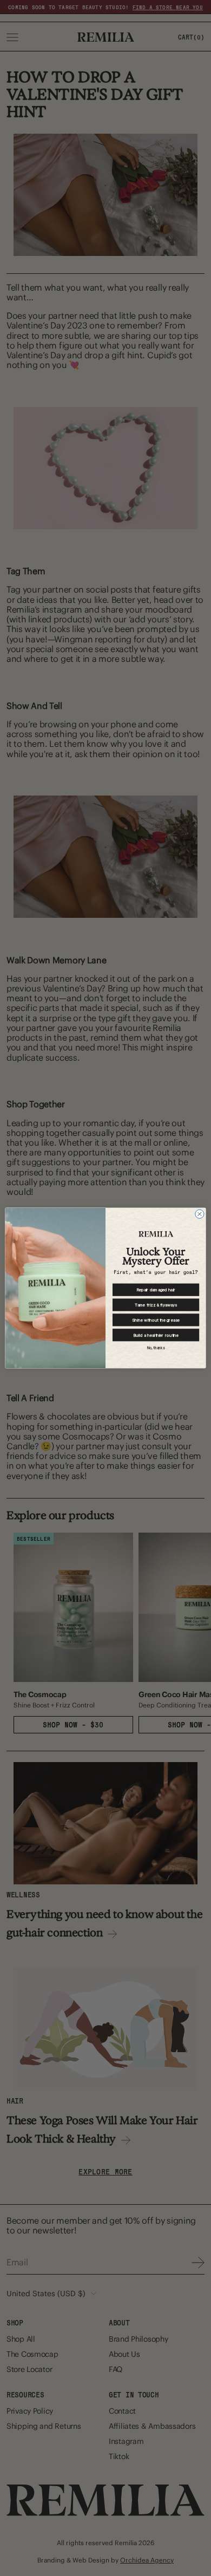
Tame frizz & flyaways (156, 1305)
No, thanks (156, 1348)
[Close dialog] (200, 1214)
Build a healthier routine (156, 1335)
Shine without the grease (156, 1320)
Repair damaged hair (156, 1289)
